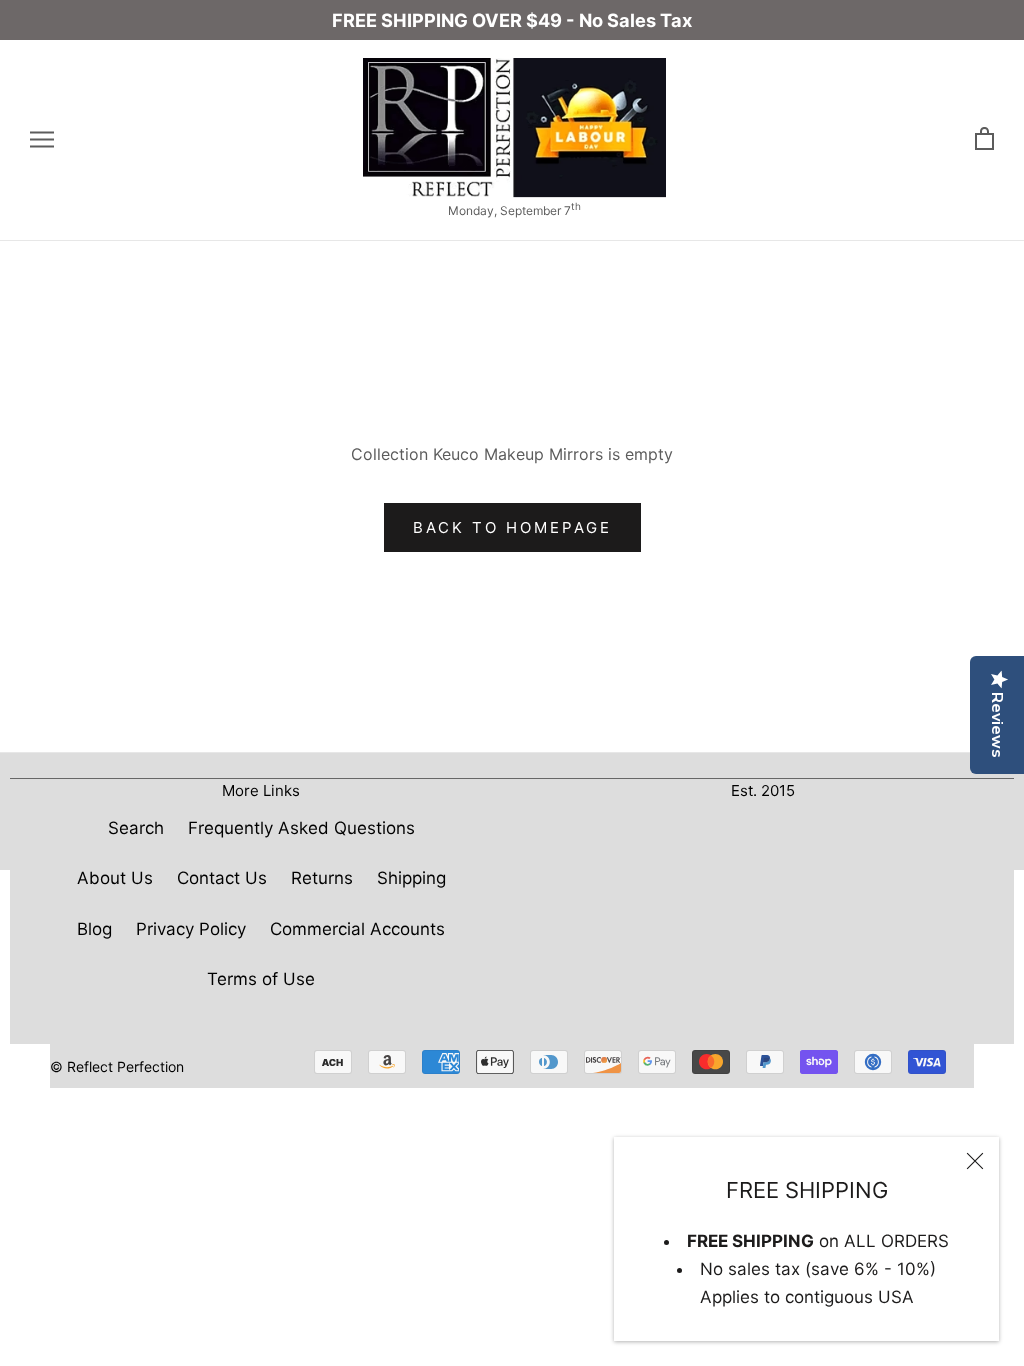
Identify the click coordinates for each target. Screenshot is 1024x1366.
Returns (322, 878)
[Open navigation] (42, 140)
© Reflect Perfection (117, 1066)
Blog (94, 929)
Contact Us (222, 878)
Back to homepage (512, 527)
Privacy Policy (191, 929)
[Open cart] (984, 139)
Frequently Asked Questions (301, 828)
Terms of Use (261, 979)
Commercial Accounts (357, 929)
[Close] (975, 1161)
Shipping (411, 878)
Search (136, 828)
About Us (115, 878)
